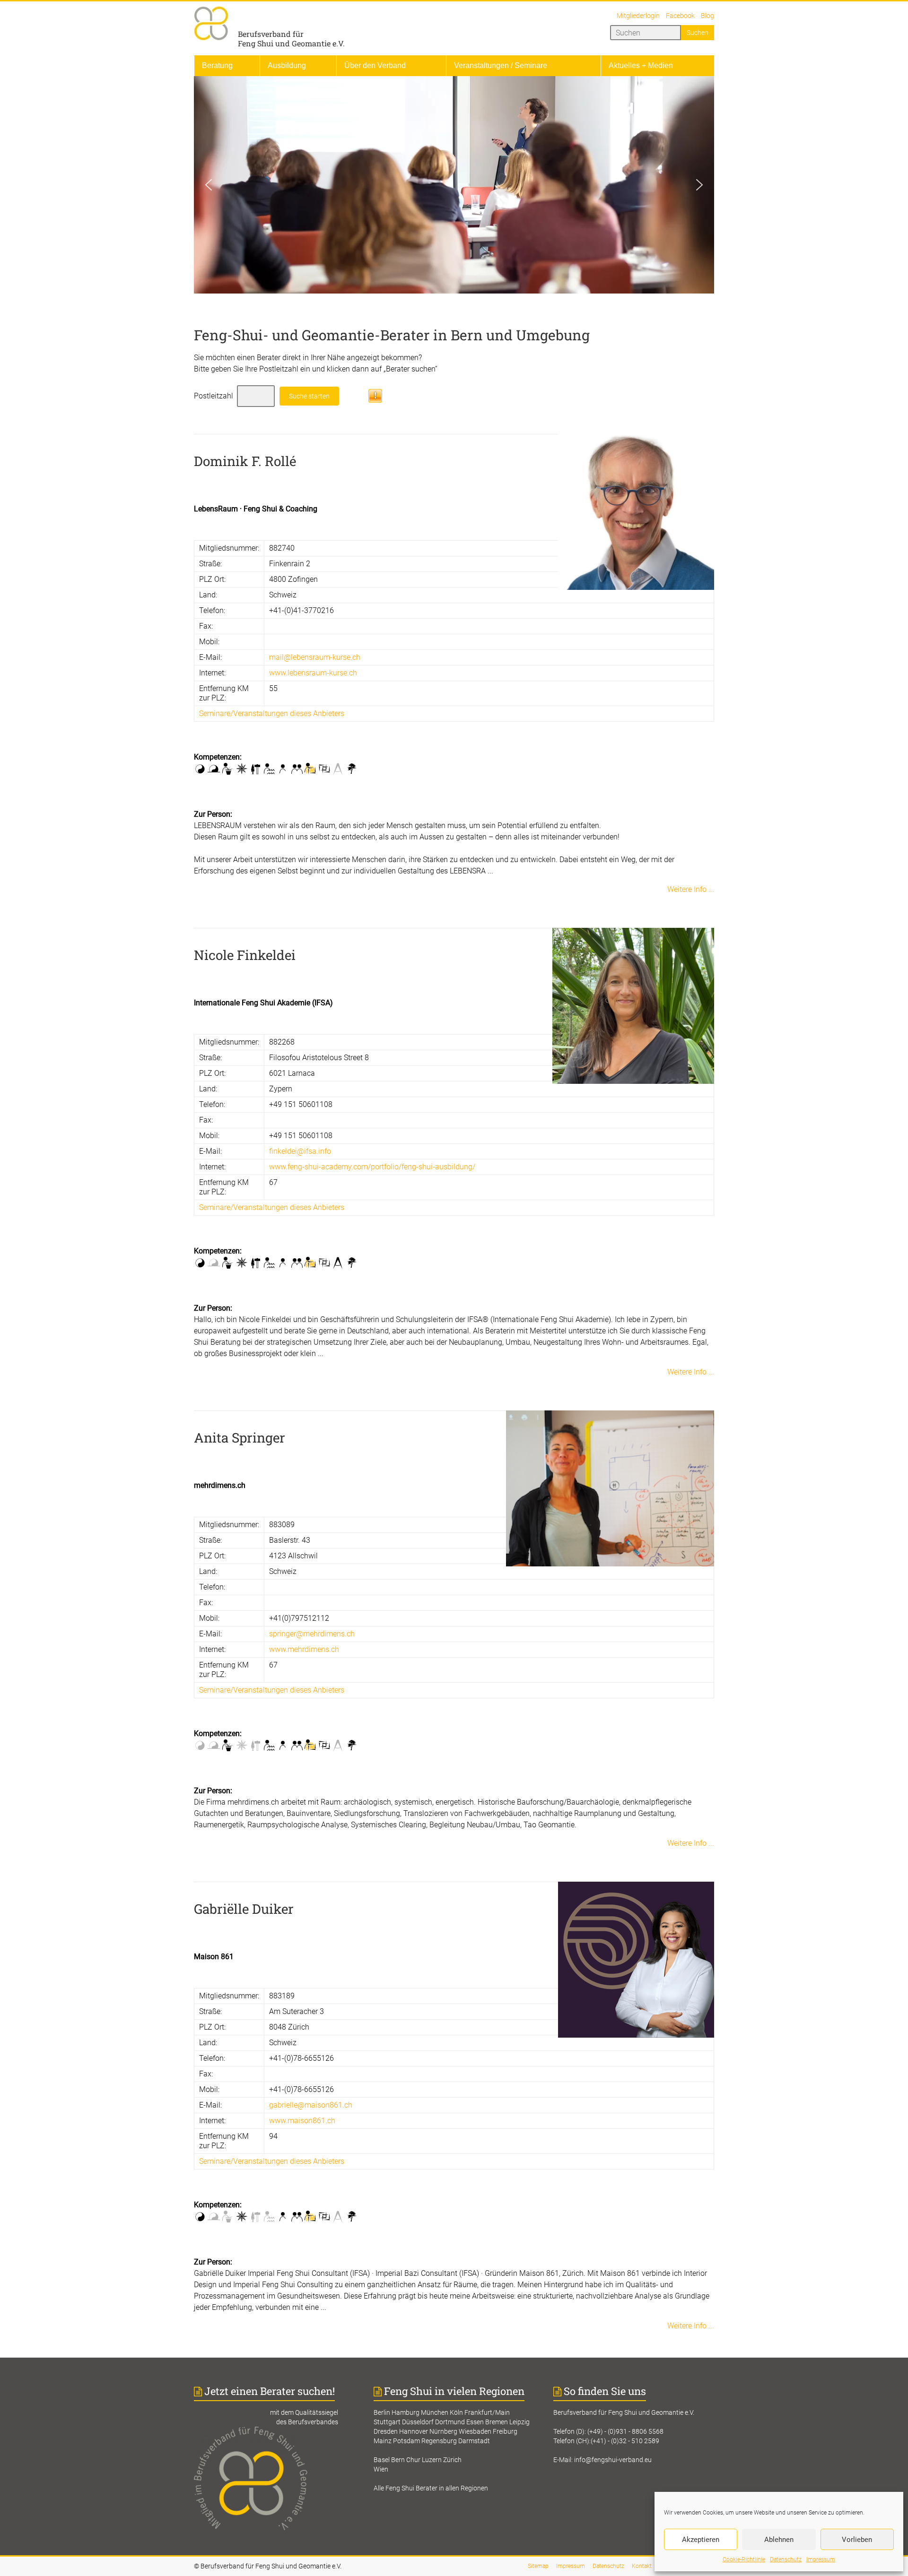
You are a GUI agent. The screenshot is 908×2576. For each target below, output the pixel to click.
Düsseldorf (418, 2422)
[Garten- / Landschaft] (352, 769)
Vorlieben (857, 2540)
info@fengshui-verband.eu (613, 2460)
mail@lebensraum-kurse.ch (315, 657)
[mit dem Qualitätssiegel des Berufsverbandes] (274, 2431)
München (435, 2412)
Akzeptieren (701, 2540)
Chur (413, 2460)
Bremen (497, 2422)
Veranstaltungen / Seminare (501, 65)
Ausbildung (287, 65)
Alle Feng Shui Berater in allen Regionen (431, 2488)
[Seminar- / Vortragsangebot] (310, 769)
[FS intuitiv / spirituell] (214, 769)
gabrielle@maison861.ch (311, 2105)
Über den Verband (375, 65)
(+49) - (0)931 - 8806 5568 (625, 2431)
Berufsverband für (271, 34)
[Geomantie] (228, 769)
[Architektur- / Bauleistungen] (338, 769)
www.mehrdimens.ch (304, 1649)
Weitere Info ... (691, 889)
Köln (456, 2412)
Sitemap (538, 2566)
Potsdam (406, 2441)
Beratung (217, 65)
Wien (381, 2469)
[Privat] (283, 769)
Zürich (452, 2460)
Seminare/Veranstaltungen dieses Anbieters (272, 713)
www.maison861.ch (302, 2121)
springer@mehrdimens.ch (312, 1634)
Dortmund (450, 2422)
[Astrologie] (242, 769)
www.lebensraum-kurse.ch (313, 673)
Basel (382, 2460)
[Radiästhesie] (269, 769)
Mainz (383, 2441)
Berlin (382, 2412)
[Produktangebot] (324, 769)
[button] (209, 185)
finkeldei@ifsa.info (300, 1151)
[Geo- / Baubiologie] (256, 769)
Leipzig (519, 2422)
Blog (707, 16)
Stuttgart (387, 2422)
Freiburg (505, 2431)
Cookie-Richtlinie (744, 2559)
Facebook (680, 16)
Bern (398, 2460)
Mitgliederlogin (638, 16)
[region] (454, 185)
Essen (475, 2422)
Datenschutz (786, 2559)
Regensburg (439, 2441)
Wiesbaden (475, 2431)
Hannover (414, 2431)
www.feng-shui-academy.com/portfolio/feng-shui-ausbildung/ (372, 1167)
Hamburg (406, 2412)
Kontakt (642, 2566)
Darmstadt (474, 2441)
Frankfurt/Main (487, 2412)
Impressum (821, 2559)
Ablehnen (779, 2540)
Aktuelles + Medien (641, 65)
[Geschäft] (297, 769)
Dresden (386, 2431)
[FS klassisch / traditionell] (200, 769)
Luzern (432, 2460)
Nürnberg (443, 2431)
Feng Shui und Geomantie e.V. (291, 43)
